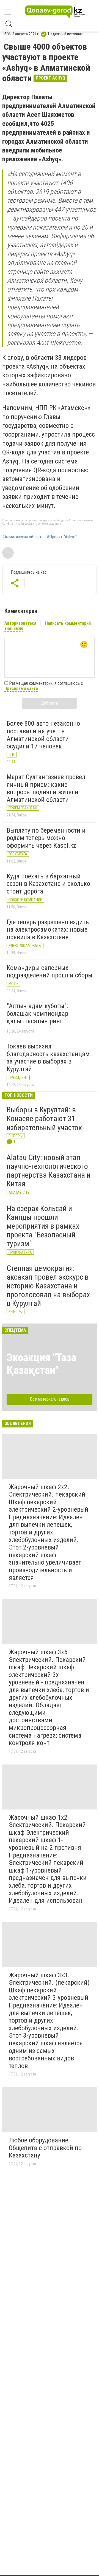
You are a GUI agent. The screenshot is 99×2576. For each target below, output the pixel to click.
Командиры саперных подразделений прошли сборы (50, 972)
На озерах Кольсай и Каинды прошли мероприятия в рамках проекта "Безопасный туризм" (43, 1226)
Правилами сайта (21, 688)
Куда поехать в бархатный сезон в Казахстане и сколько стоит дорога (48, 884)
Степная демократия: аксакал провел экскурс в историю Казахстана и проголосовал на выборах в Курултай (48, 1286)
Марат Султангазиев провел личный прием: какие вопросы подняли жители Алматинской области (46, 788)
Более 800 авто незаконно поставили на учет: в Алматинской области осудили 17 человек (43, 735)
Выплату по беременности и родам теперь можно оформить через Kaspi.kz (46, 838)
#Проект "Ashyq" (62, 537)
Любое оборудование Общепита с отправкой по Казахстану (45, 2148)
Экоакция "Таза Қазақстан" (41, 1364)
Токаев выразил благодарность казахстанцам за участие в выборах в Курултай (48, 1058)
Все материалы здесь (50, 1399)
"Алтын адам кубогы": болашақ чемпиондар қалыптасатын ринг (37, 1013)
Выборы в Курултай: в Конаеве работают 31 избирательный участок (44, 1119)
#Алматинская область (23, 537)
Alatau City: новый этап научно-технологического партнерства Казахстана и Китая (49, 1171)
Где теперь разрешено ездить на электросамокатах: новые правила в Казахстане (48, 930)
